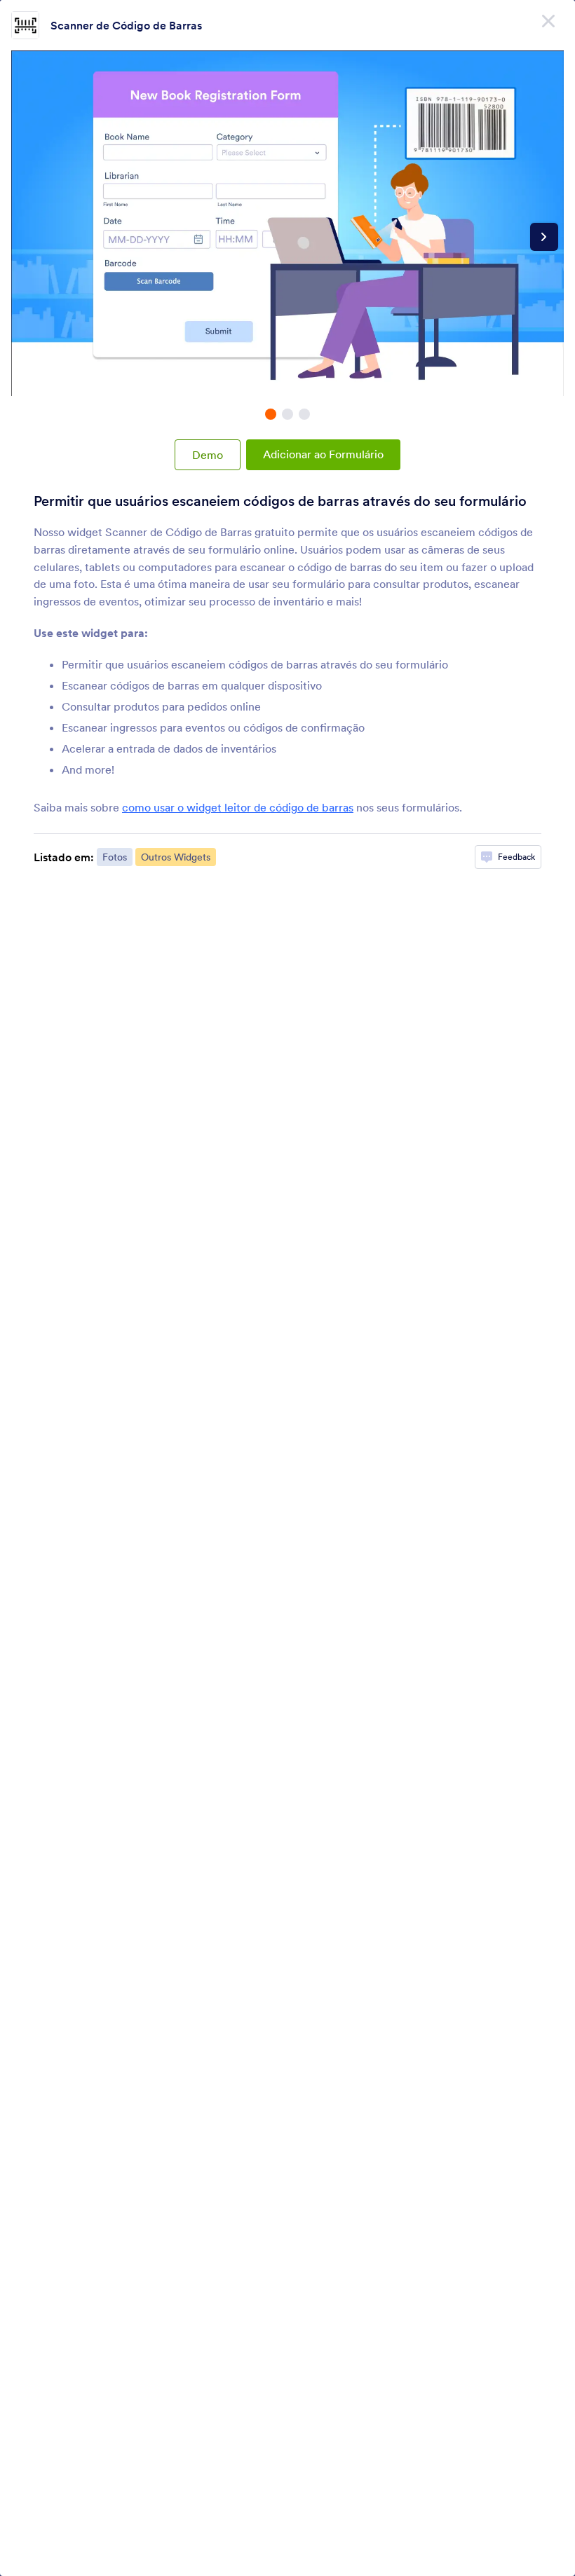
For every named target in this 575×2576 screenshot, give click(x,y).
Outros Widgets (176, 857)
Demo (208, 455)
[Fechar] (548, 21)
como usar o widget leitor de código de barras (238, 807)
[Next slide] (544, 237)
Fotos (115, 857)
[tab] (271, 414)
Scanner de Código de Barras (126, 25)
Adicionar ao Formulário (323, 454)
